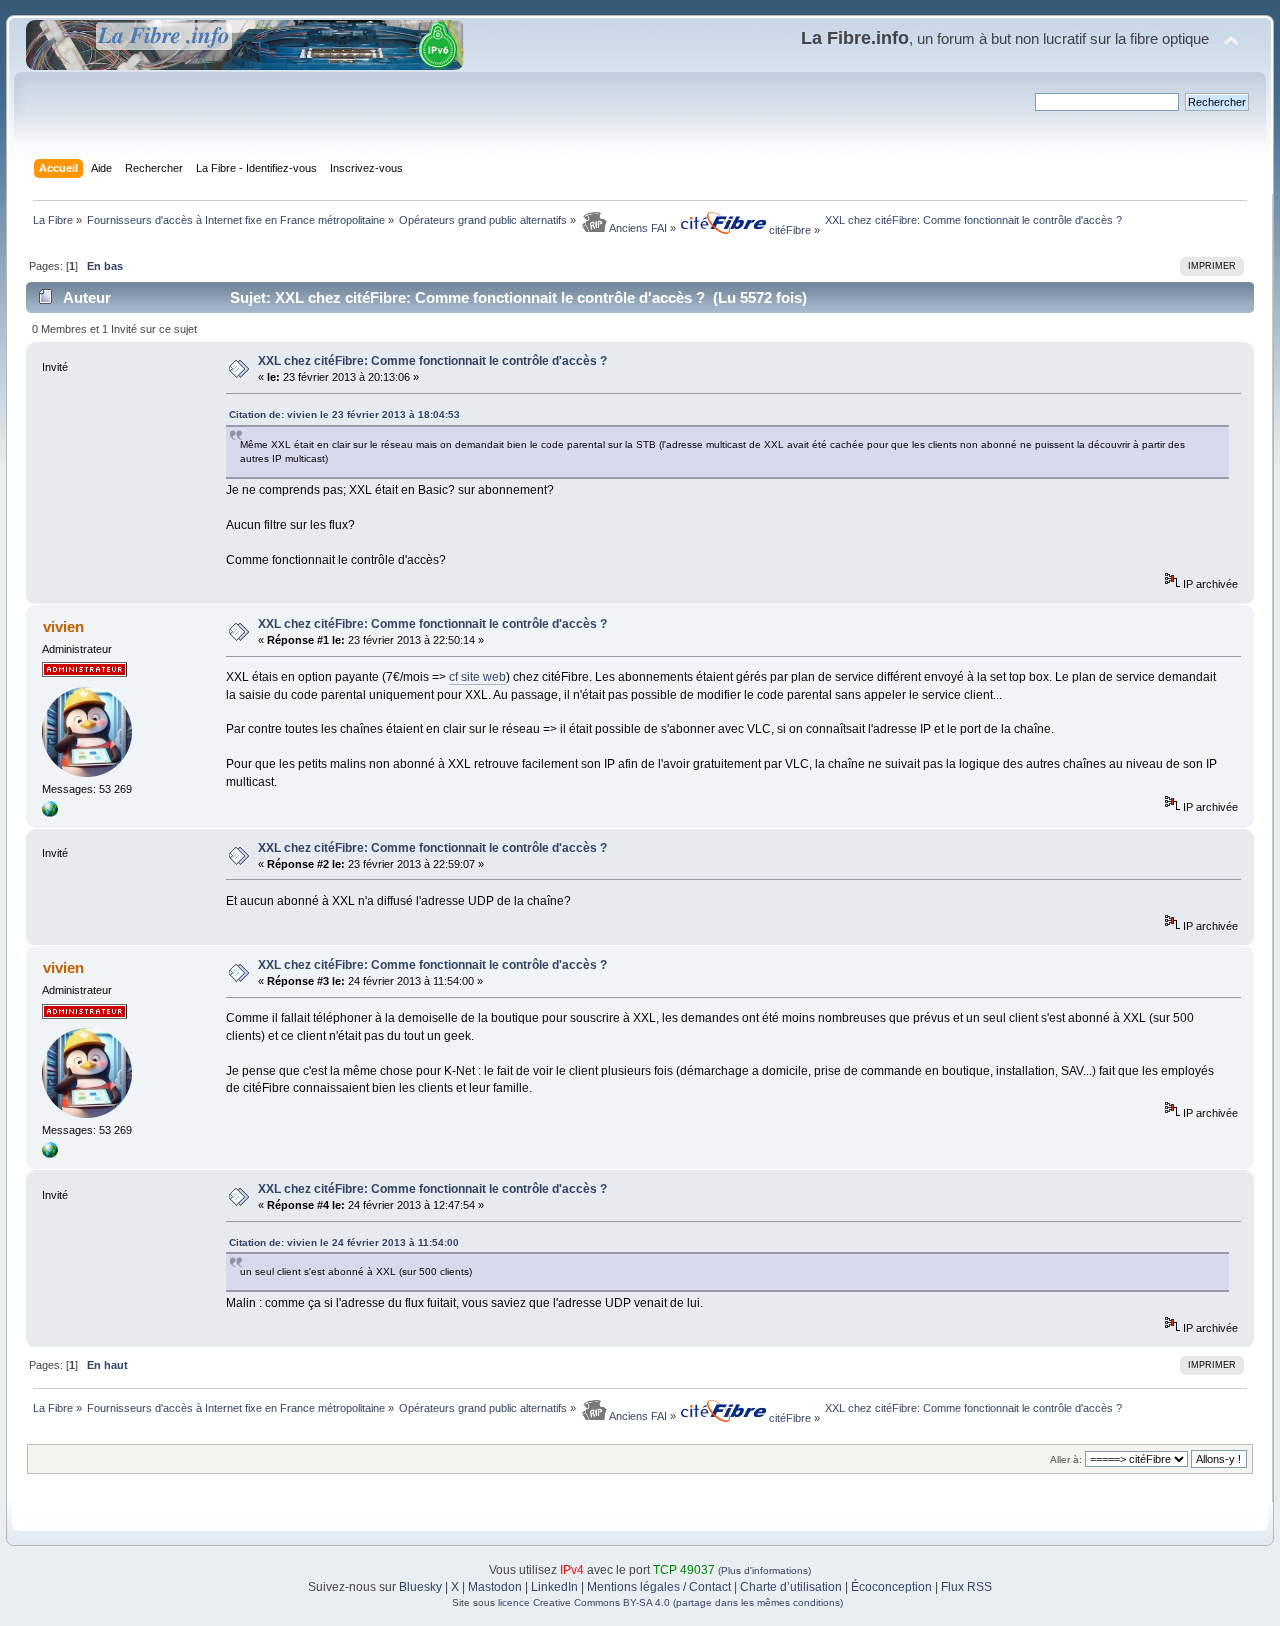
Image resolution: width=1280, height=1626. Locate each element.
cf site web (477, 677)
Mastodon (495, 1587)
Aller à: (1066, 1459)
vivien (63, 626)
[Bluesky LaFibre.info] (50, 813)
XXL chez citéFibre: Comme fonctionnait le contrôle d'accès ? (432, 361)
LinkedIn (554, 1587)
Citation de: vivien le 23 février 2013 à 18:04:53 (344, 414)
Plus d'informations (764, 1570)
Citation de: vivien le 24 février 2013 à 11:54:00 (344, 1242)
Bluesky (420, 1587)
